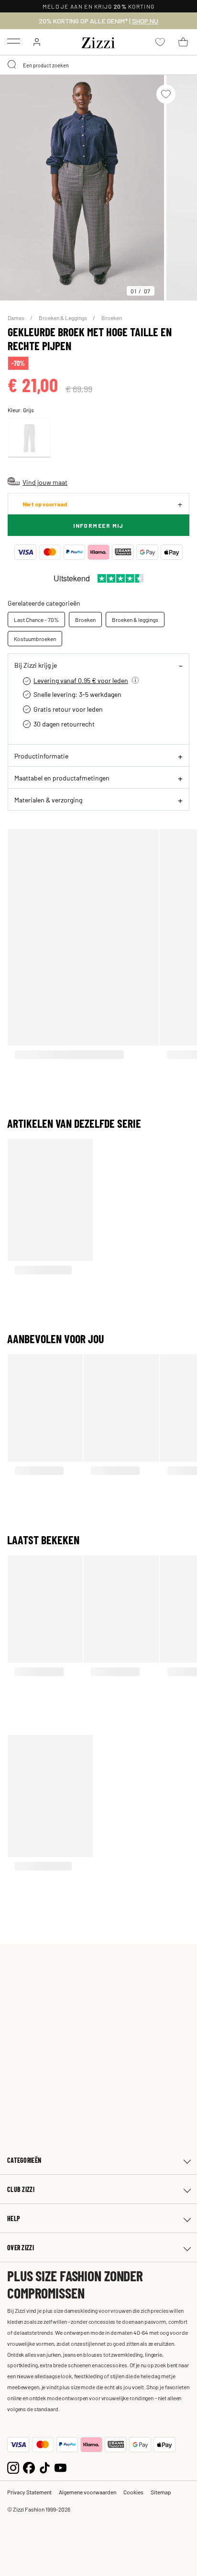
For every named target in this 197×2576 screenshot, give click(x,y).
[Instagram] (13, 2466)
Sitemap (161, 2492)
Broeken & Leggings (63, 318)
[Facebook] (29, 2466)
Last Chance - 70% (36, 620)
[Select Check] (29, 438)
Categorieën (24, 2160)
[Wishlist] (166, 94)
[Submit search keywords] (12, 65)
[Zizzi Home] (98, 41)
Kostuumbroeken (35, 639)
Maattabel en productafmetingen (62, 778)
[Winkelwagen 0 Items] (183, 42)
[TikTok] (45, 2466)
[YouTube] (60, 2466)
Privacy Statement (29, 2492)
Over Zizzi (21, 2248)
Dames (16, 318)
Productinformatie (41, 756)
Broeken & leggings (135, 620)
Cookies (133, 2492)
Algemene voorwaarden (88, 2492)
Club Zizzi (21, 2189)
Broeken (112, 318)
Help (14, 2218)
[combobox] (98, 65)
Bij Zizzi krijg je (36, 665)
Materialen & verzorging (48, 800)
